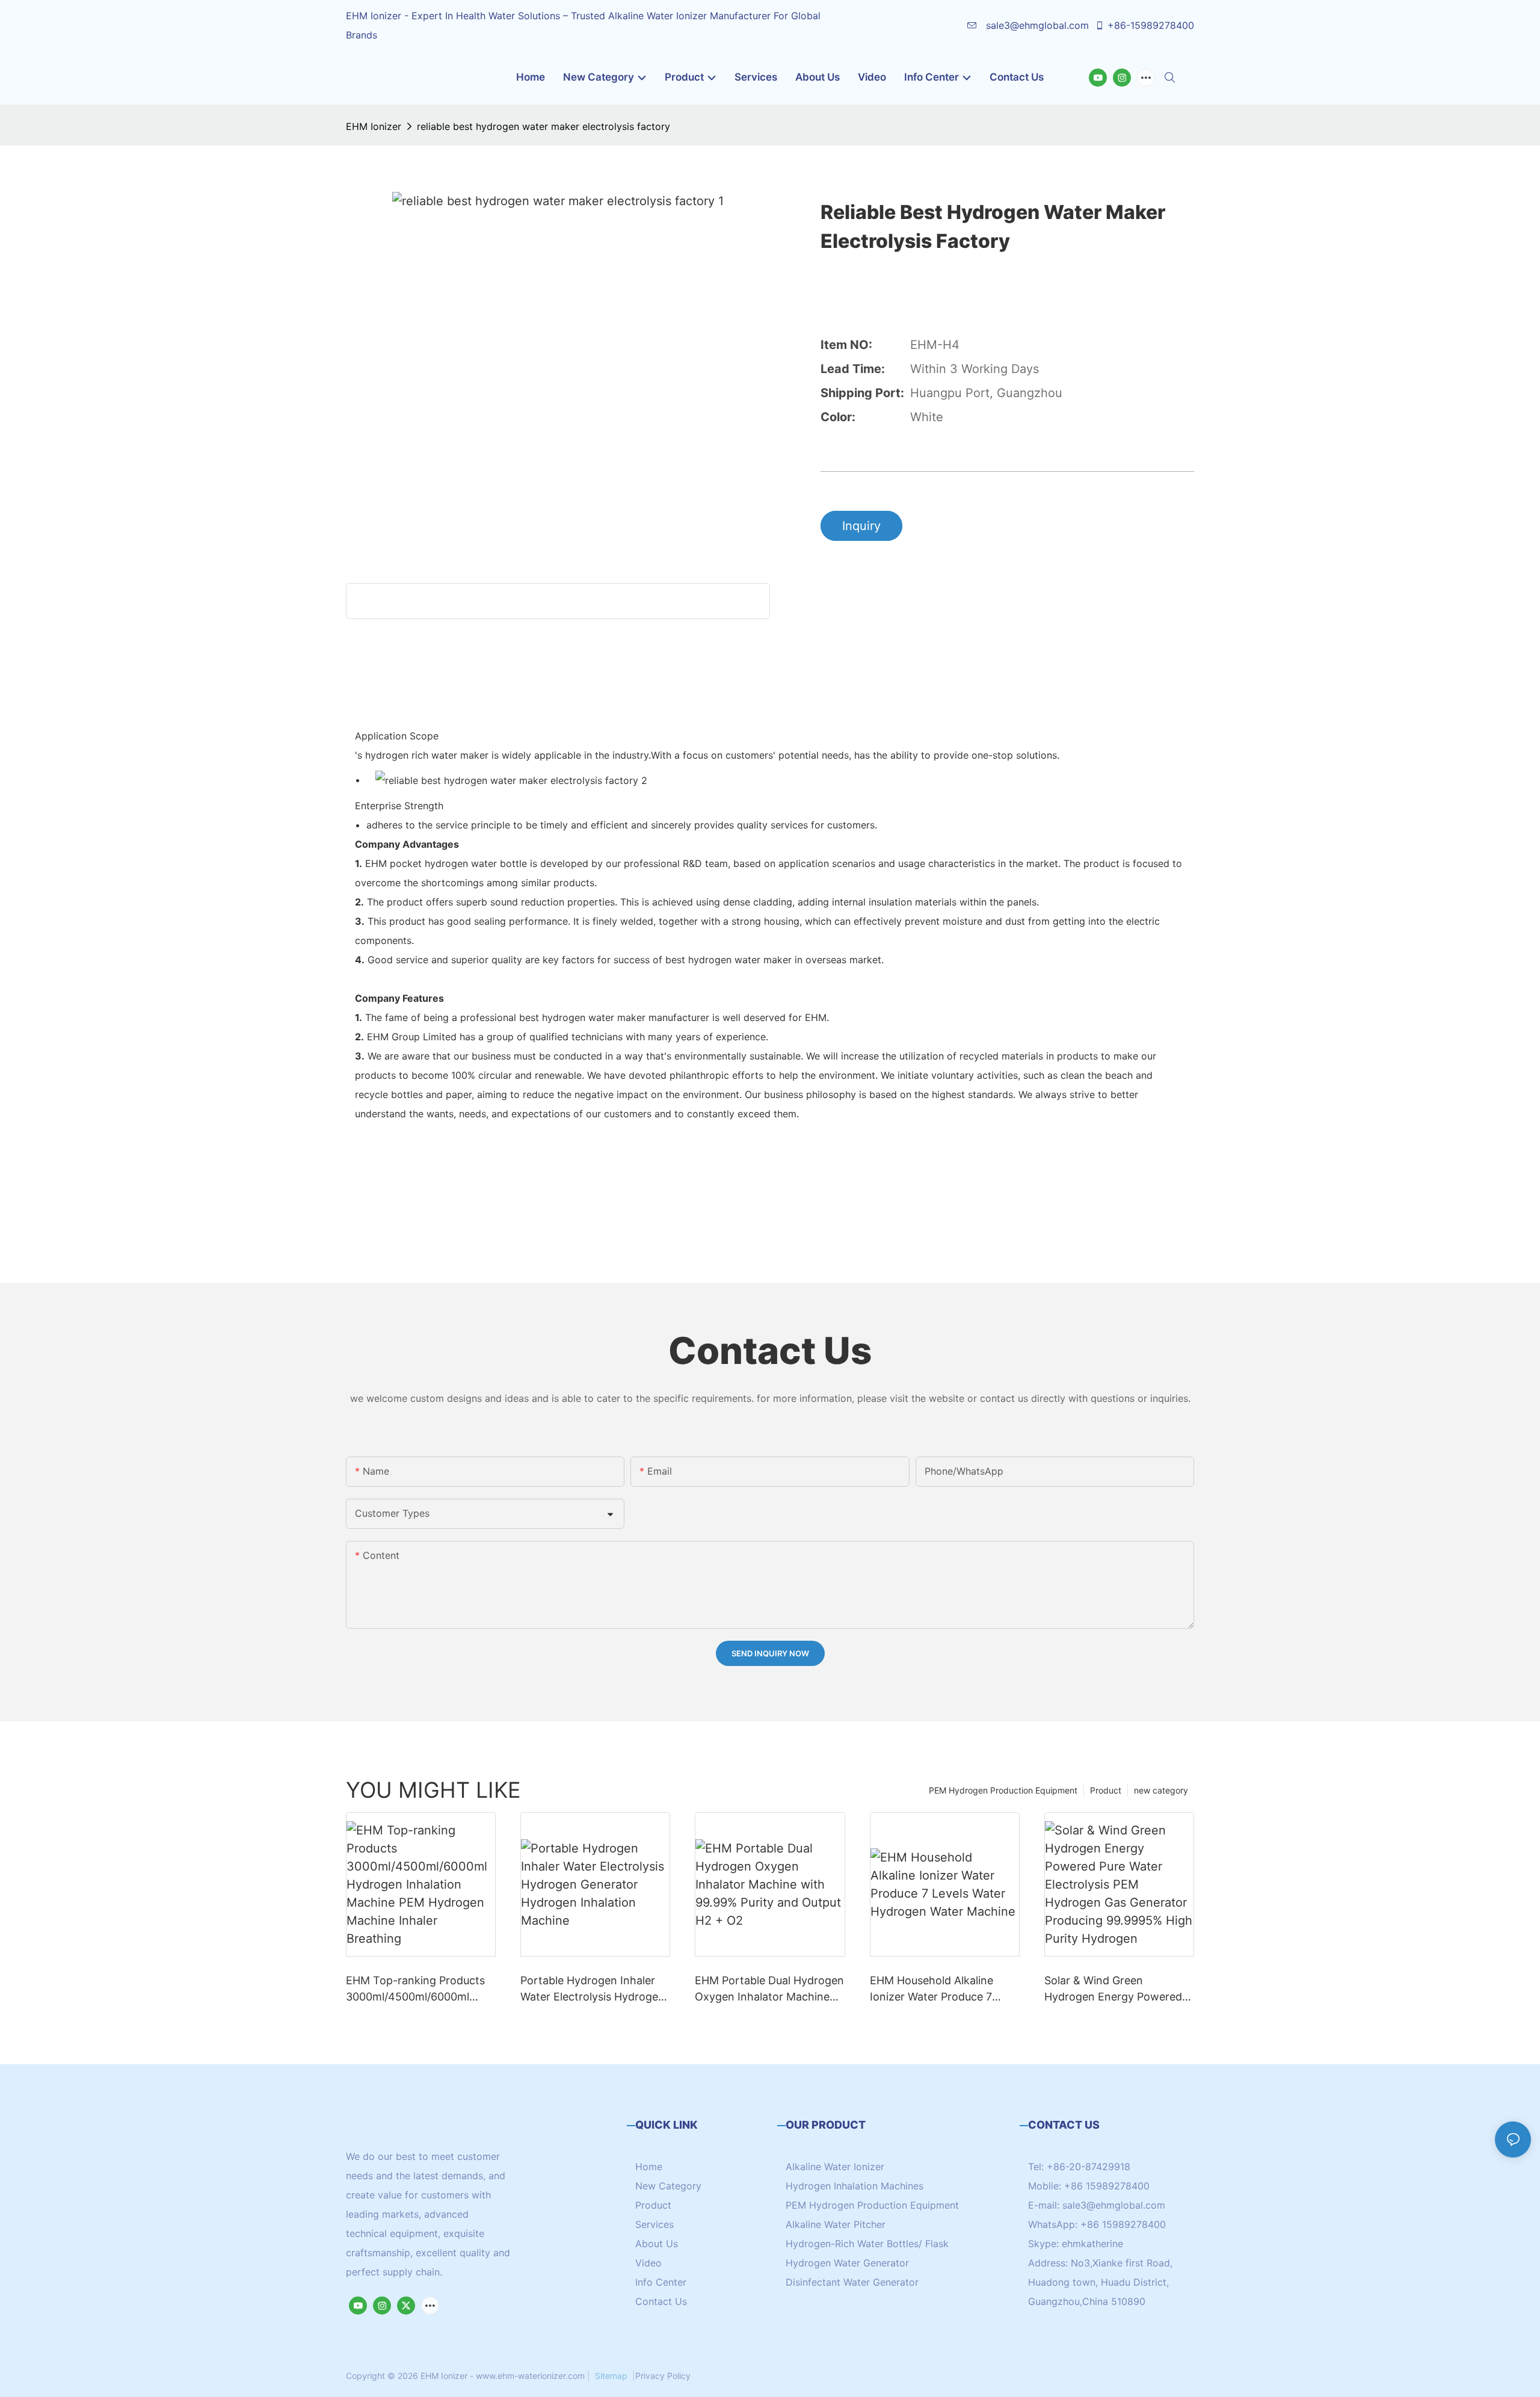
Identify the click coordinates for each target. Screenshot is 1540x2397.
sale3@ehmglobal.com (1036, 25)
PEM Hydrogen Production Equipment (1003, 1790)
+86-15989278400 (1151, 25)
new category (1161, 1790)
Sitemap (611, 2376)
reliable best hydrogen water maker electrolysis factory (544, 126)
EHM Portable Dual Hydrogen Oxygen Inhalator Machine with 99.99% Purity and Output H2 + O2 (769, 1989)
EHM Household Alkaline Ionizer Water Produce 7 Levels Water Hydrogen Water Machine (932, 1989)
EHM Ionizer (374, 126)
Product (1106, 1790)
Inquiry (861, 526)
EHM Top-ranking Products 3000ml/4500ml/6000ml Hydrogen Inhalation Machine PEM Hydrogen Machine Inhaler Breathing (415, 1989)
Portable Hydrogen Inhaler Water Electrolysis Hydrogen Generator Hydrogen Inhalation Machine (593, 1989)
